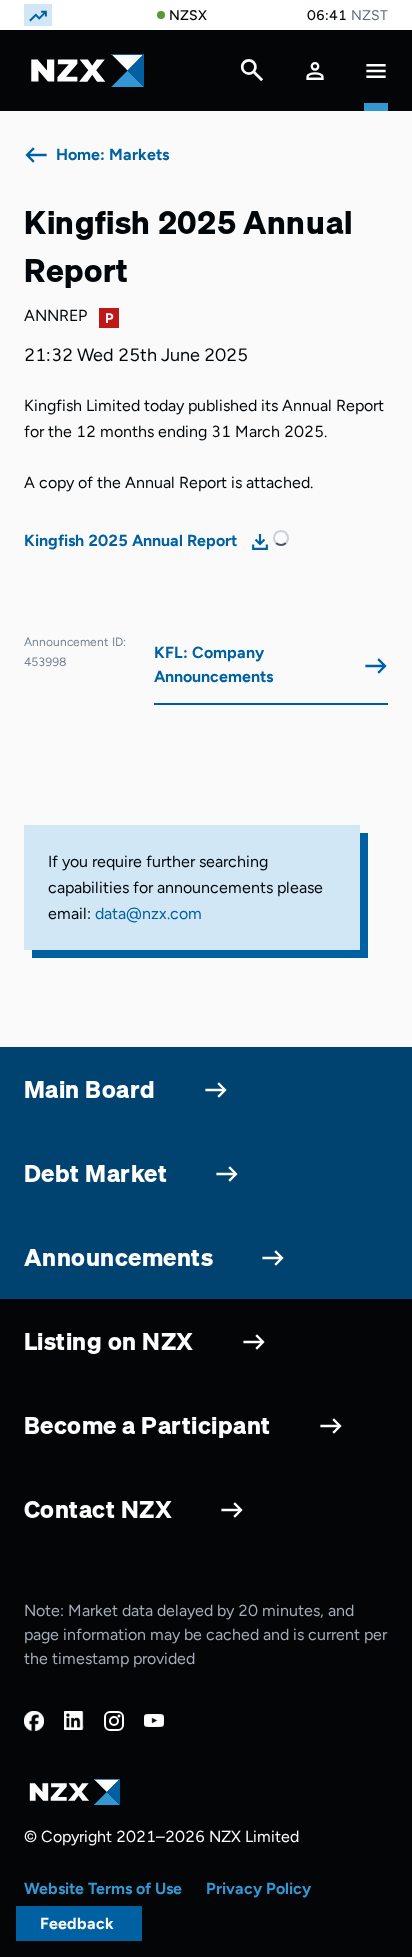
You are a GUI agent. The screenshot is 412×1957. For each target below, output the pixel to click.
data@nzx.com (148, 913)
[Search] (252, 75)
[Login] (315, 70)
